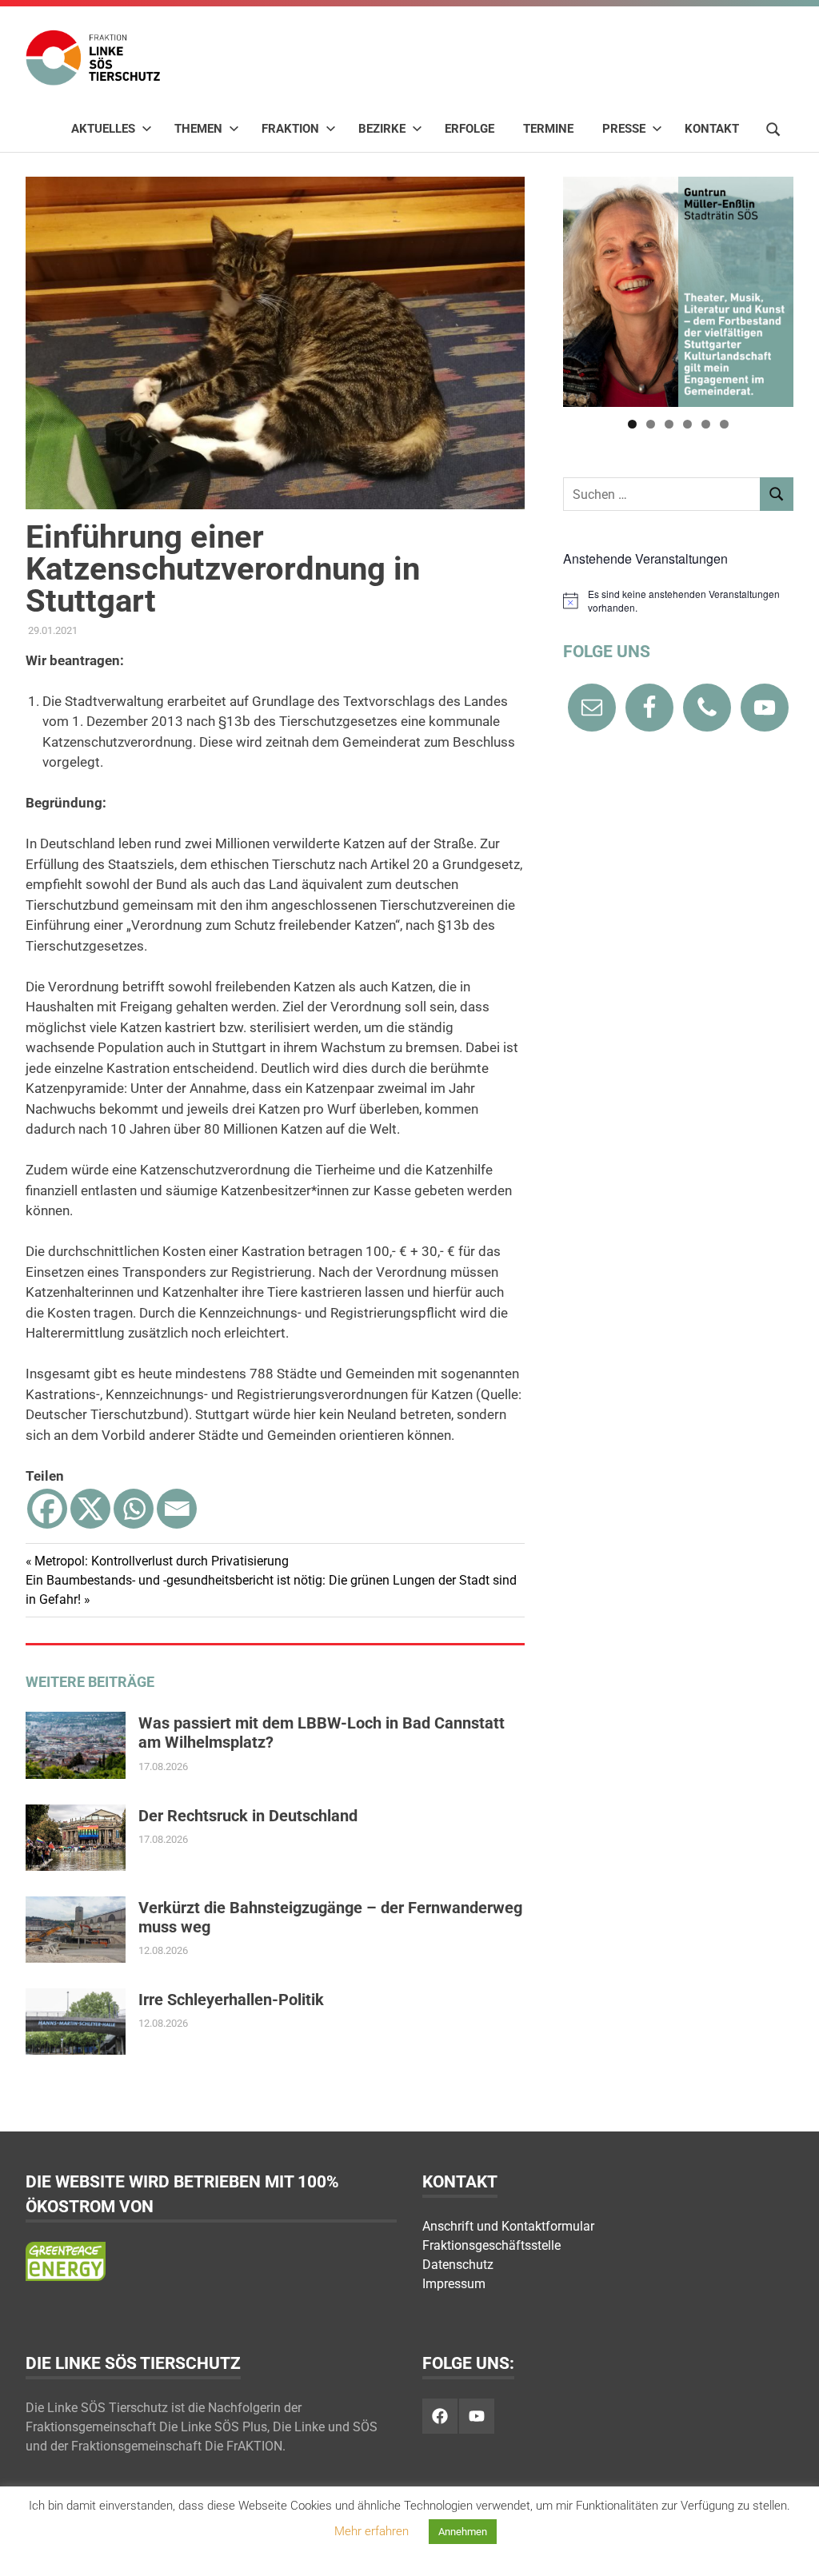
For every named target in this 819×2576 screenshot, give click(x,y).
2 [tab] (651, 424)
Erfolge (469, 129)
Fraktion (290, 129)
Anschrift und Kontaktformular (508, 2226)
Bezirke (382, 129)
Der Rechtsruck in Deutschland (248, 1816)
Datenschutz (458, 2265)
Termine (548, 129)
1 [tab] (632, 424)
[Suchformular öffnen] (773, 128)
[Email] (177, 1509)
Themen (198, 129)
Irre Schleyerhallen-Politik (231, 2000)
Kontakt (712, 129)
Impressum (454, 2284)
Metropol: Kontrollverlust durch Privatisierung (161, 1561)
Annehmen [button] (463, 2532)
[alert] (678, 601)
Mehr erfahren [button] (372, 2531)
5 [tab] (706, 424)
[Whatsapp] (134, 1509)
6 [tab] (724, 424)
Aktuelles (103, 129)
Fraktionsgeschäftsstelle (491, 2245)
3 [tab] (669, 424)
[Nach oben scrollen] (791, 2548)
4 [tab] (687, 424)
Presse (624, 129)
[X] (90, 1509)
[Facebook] (47, 1509)
